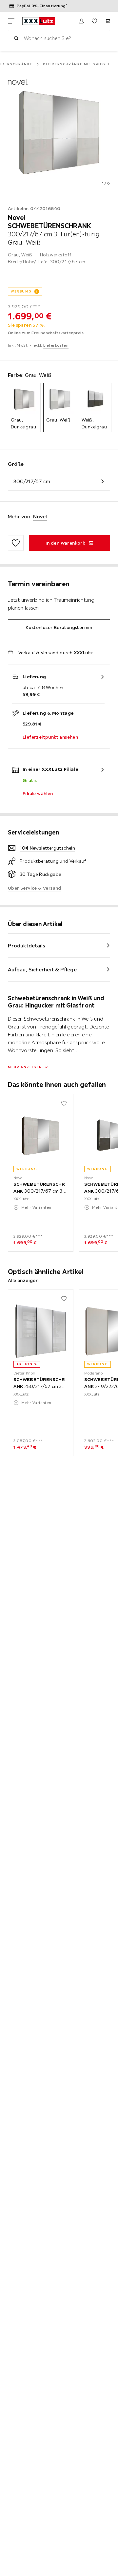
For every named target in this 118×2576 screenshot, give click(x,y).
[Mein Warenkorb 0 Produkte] (108, 21)
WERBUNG (21, 291)
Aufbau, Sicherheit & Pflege (42, 969)
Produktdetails (27, 945)
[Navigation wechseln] (11, 21)
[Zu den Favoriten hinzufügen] (16, 543)
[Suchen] (16, 38)
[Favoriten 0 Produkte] (94, 21)
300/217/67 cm (32, 481)
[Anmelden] (81, 21)
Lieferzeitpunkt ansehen (50, 737)
